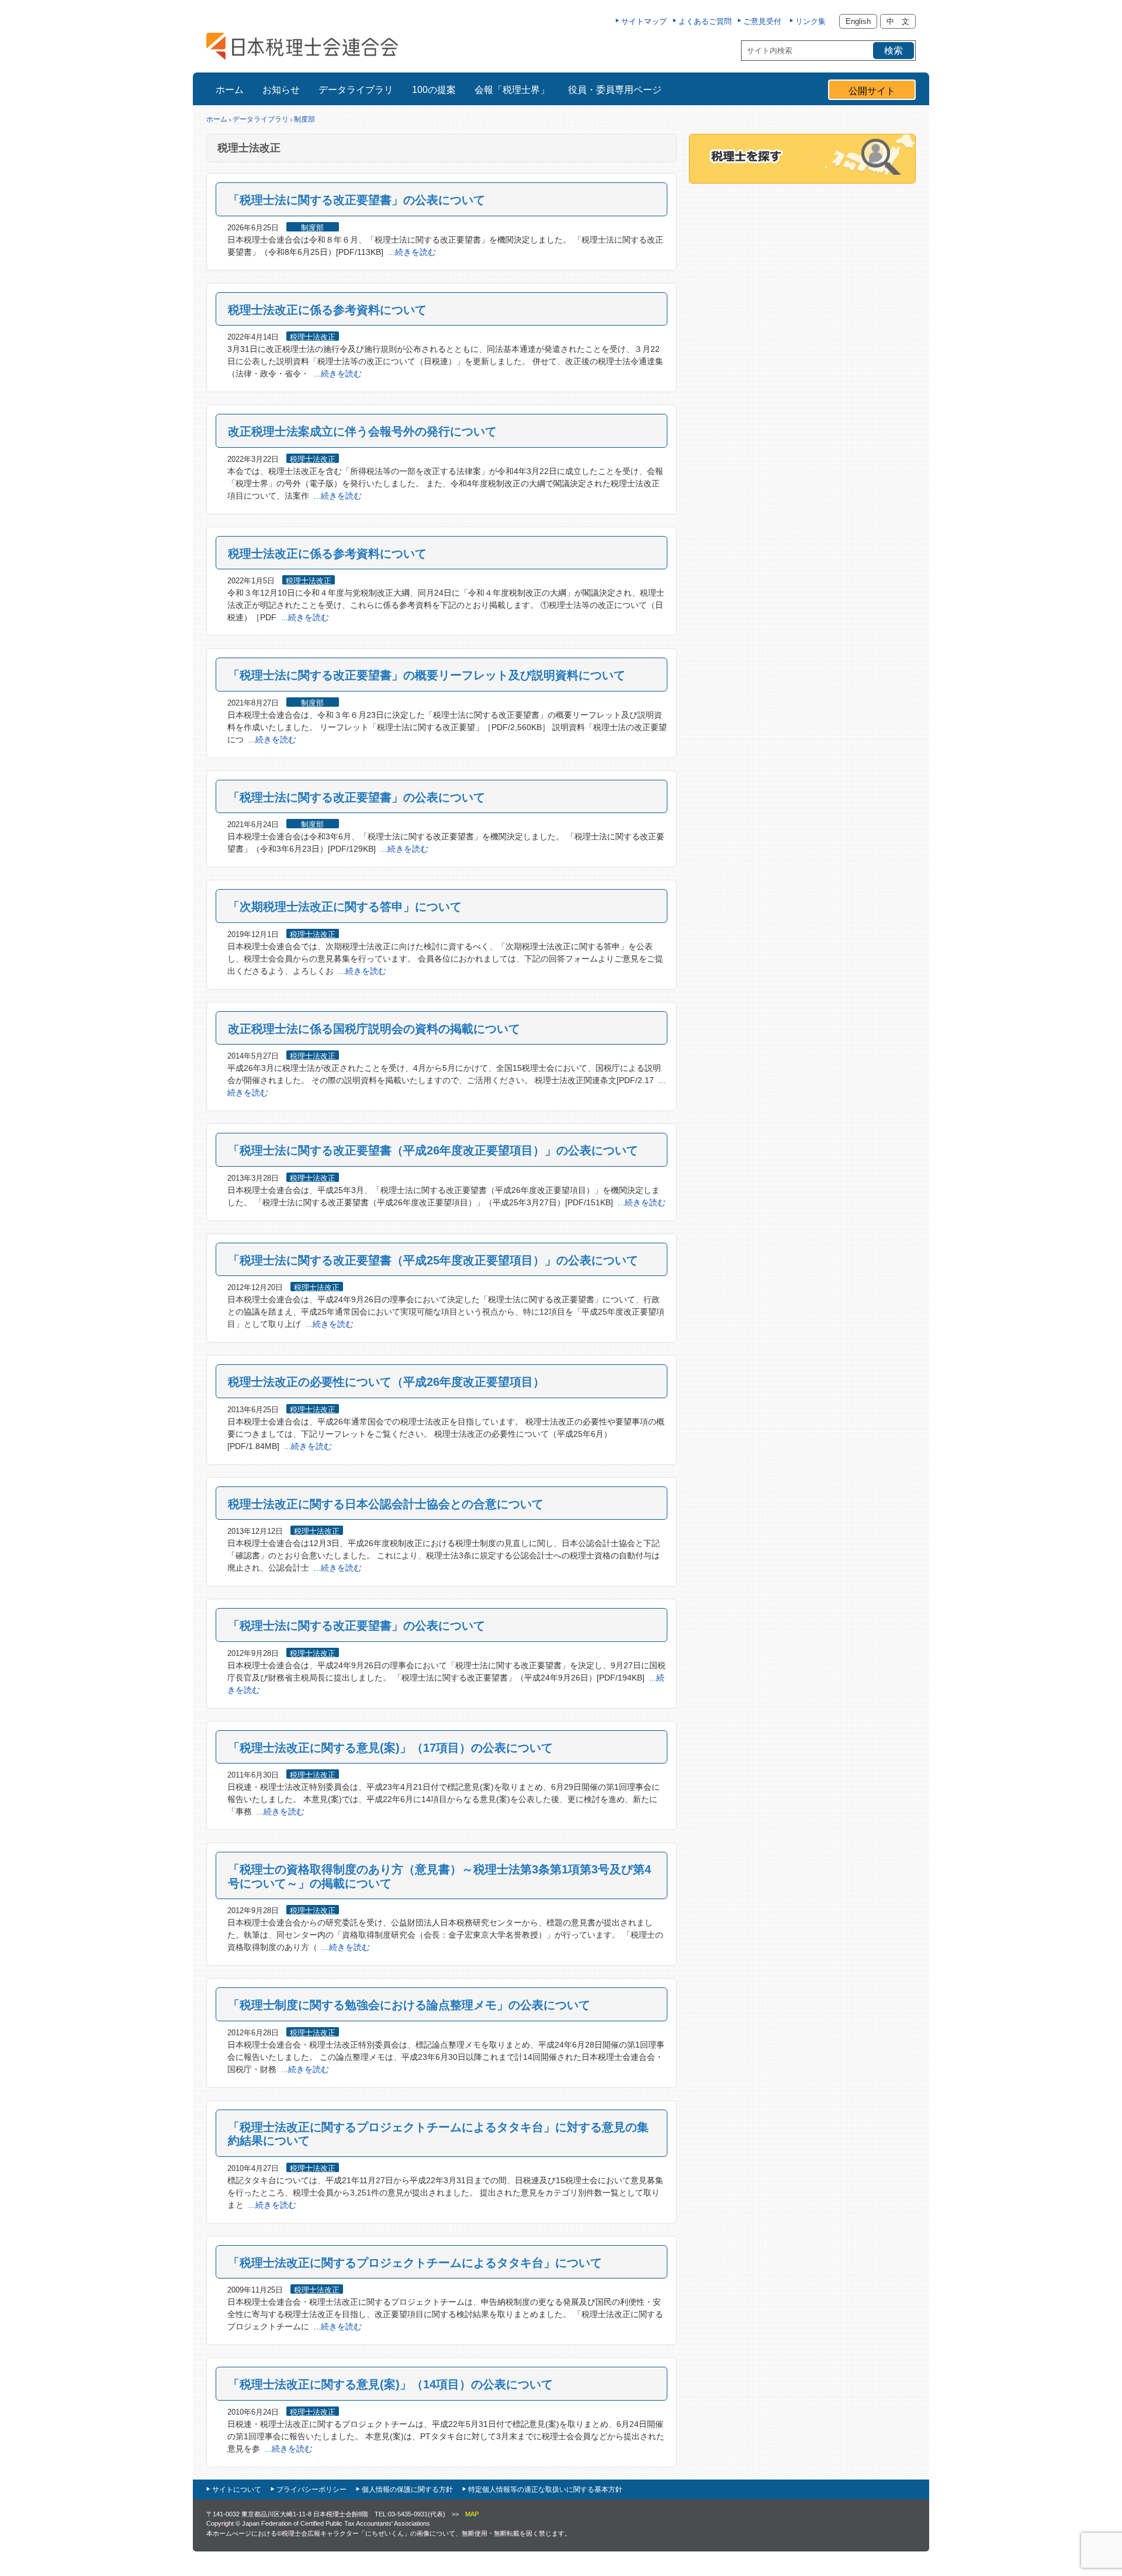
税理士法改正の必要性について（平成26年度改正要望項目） (386, 1382)
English (858, 21)
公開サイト (872, 91)
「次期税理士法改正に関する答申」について (345, 907)
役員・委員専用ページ (615, 90)
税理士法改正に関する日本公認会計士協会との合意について (386, 1504)
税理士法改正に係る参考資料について (327, 310)
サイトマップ (644, 21)
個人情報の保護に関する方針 (407, 2489)
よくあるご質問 (705, 21)
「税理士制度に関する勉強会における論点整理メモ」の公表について (409, 2005)
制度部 (304, 119)
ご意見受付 (762, 21)
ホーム (230, 90)
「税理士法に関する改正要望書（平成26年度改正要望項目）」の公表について (433, 1150)
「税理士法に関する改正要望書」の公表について (356, 200)
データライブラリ (356, 90)
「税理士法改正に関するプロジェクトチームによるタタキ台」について (415, 2263)
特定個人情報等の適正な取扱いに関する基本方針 (545, 2489)
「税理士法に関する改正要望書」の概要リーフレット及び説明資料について (427, 675)
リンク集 (811, 21)
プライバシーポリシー (311, 2489)
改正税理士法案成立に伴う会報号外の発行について (362, 431)
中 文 (898, 21)
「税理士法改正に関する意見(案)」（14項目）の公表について (390, 2384)
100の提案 (434, 90)
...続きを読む (412, 252)
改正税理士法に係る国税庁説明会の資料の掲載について (374, 1029)
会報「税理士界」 (512, 90)
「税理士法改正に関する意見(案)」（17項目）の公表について (390, 1748)
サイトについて (237, 2489)
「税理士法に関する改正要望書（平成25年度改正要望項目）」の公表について (433, 1260)
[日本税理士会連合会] (302, 46)
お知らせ (281, 90)
